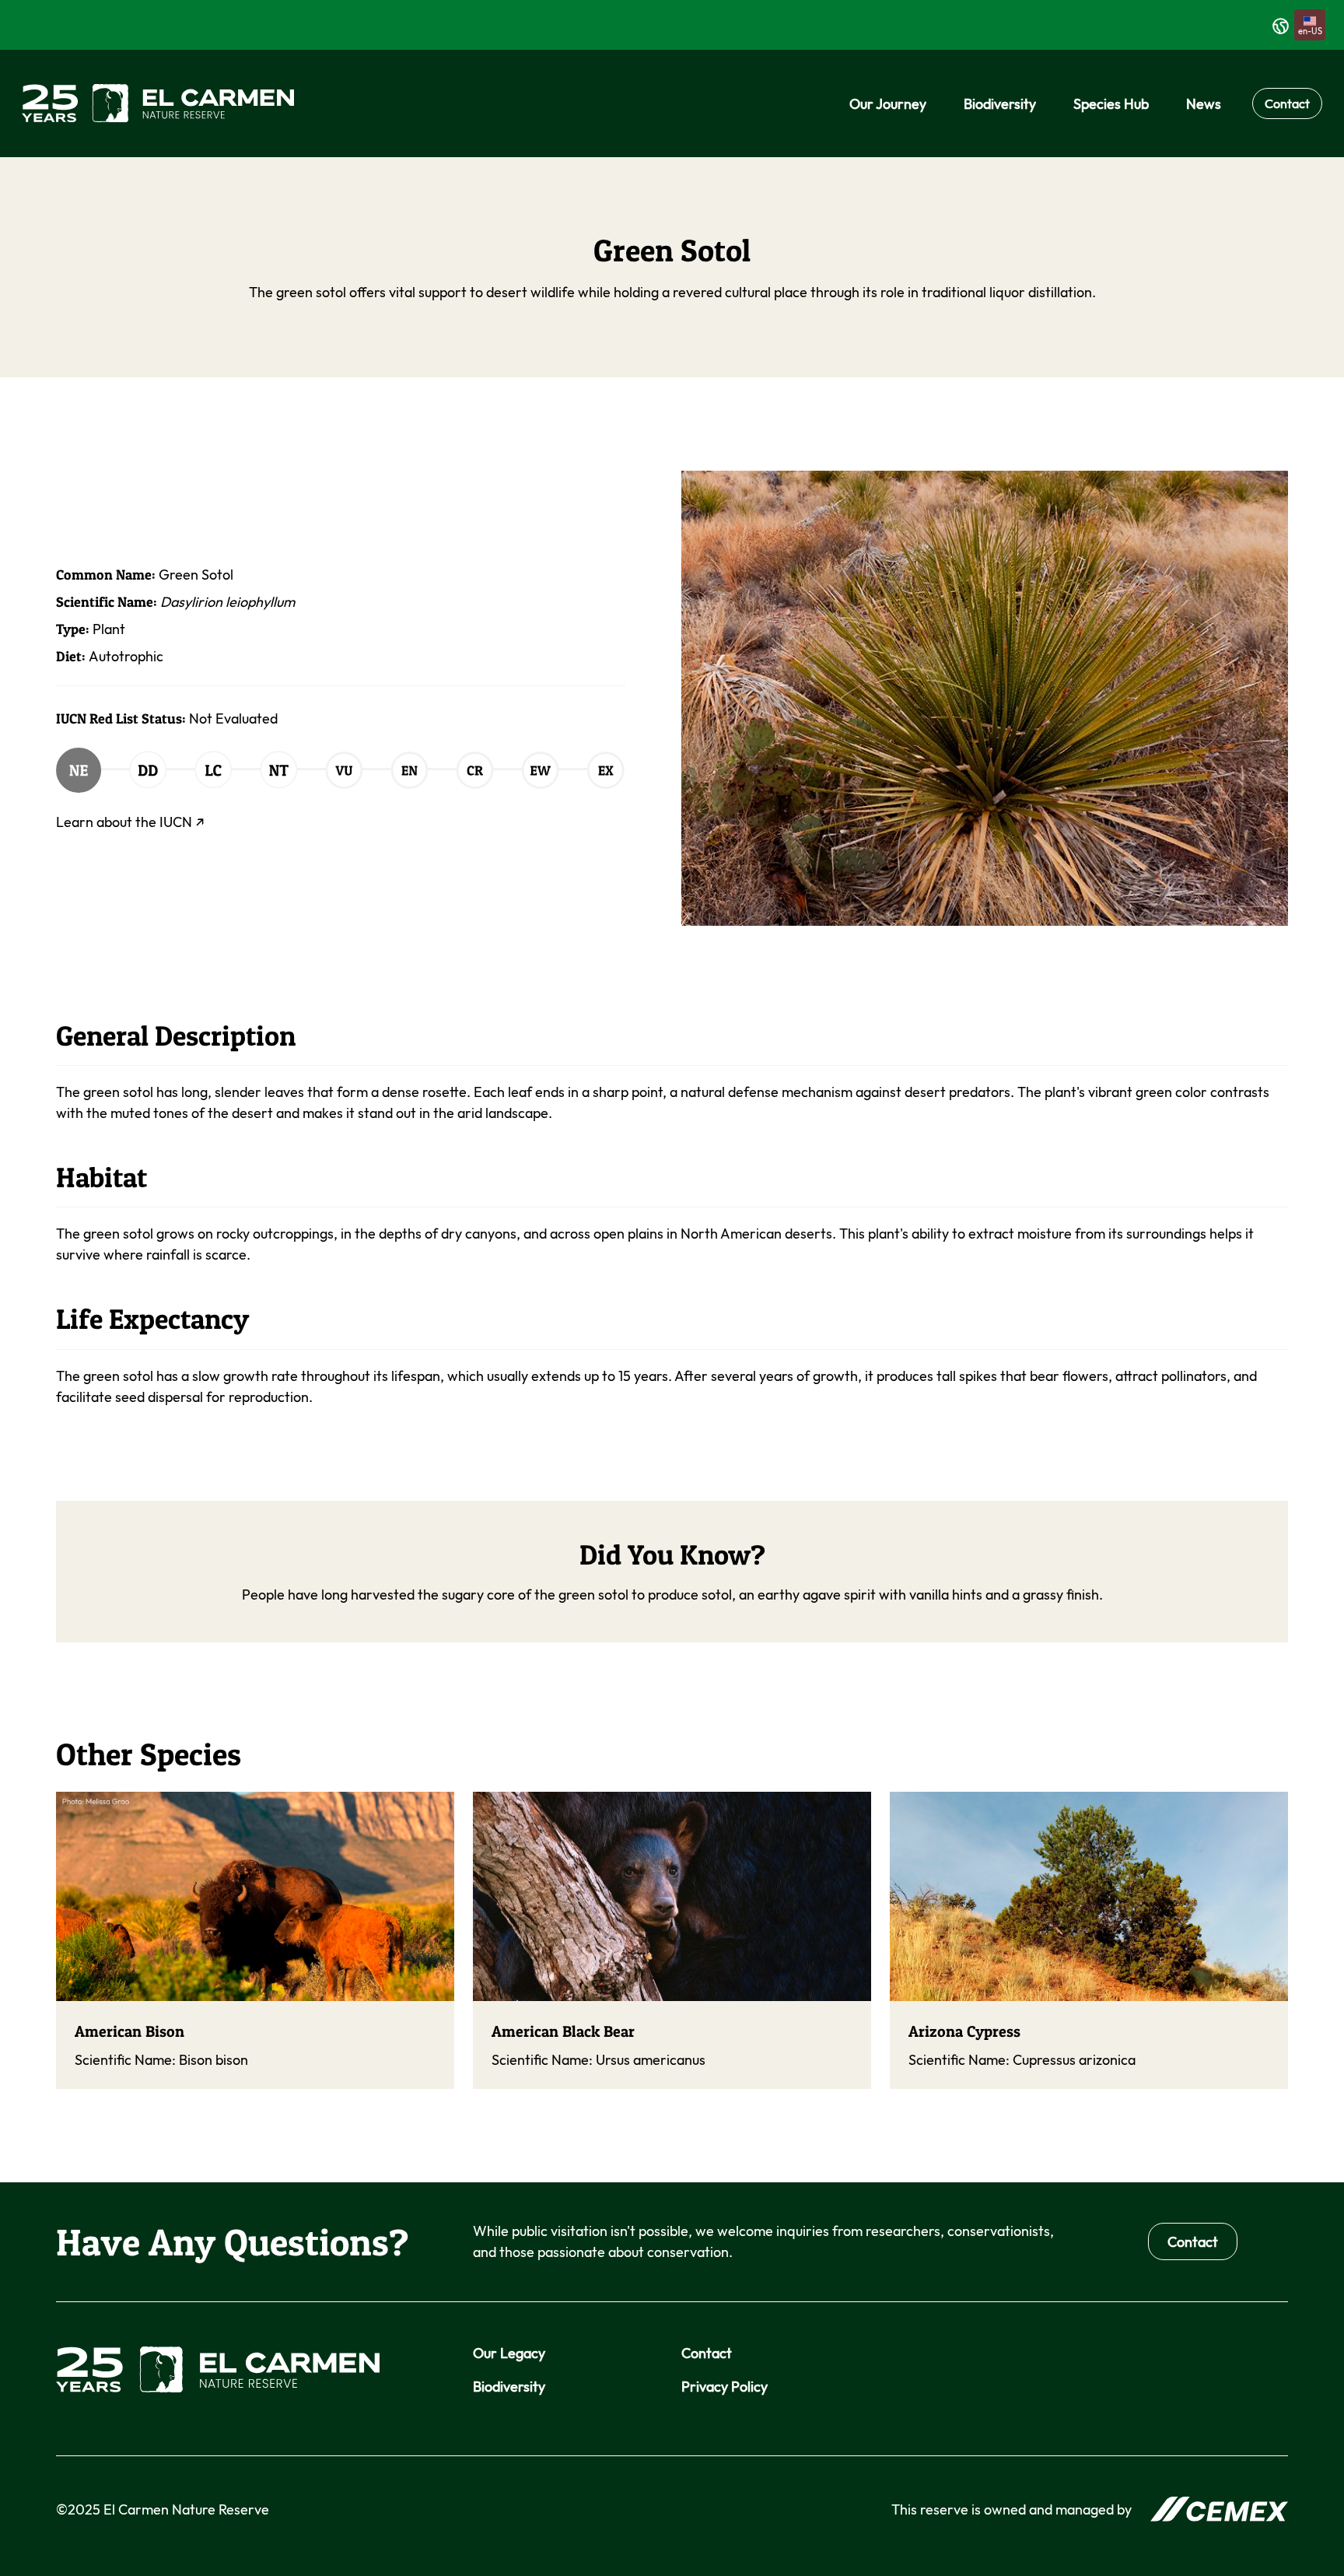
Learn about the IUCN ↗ (130, 822)
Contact (1287, 103)
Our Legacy (509, 2353)
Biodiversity (509, 2387)
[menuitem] (888, 104)
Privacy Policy (724, 2387)
